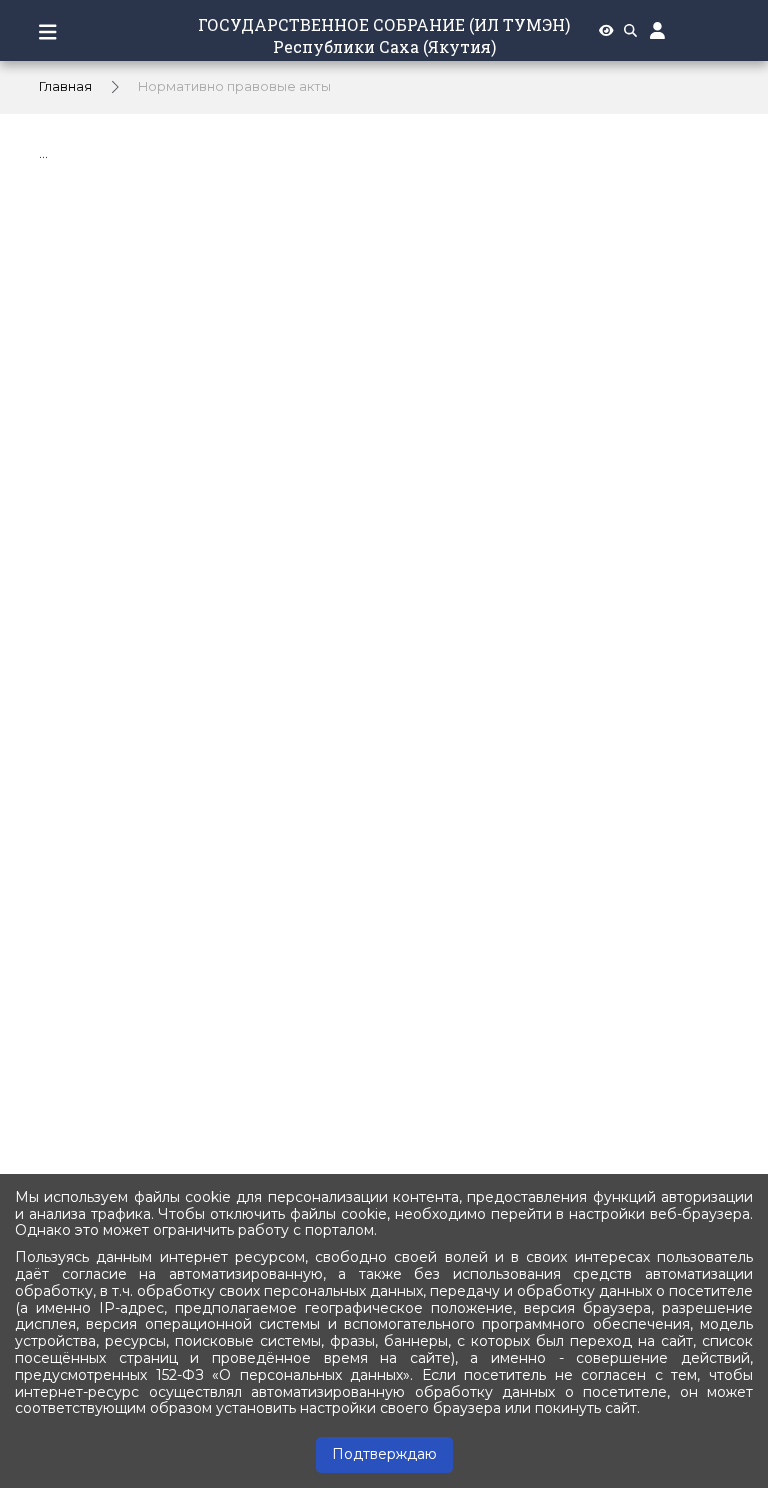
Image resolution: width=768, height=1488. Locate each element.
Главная (65, 86)
